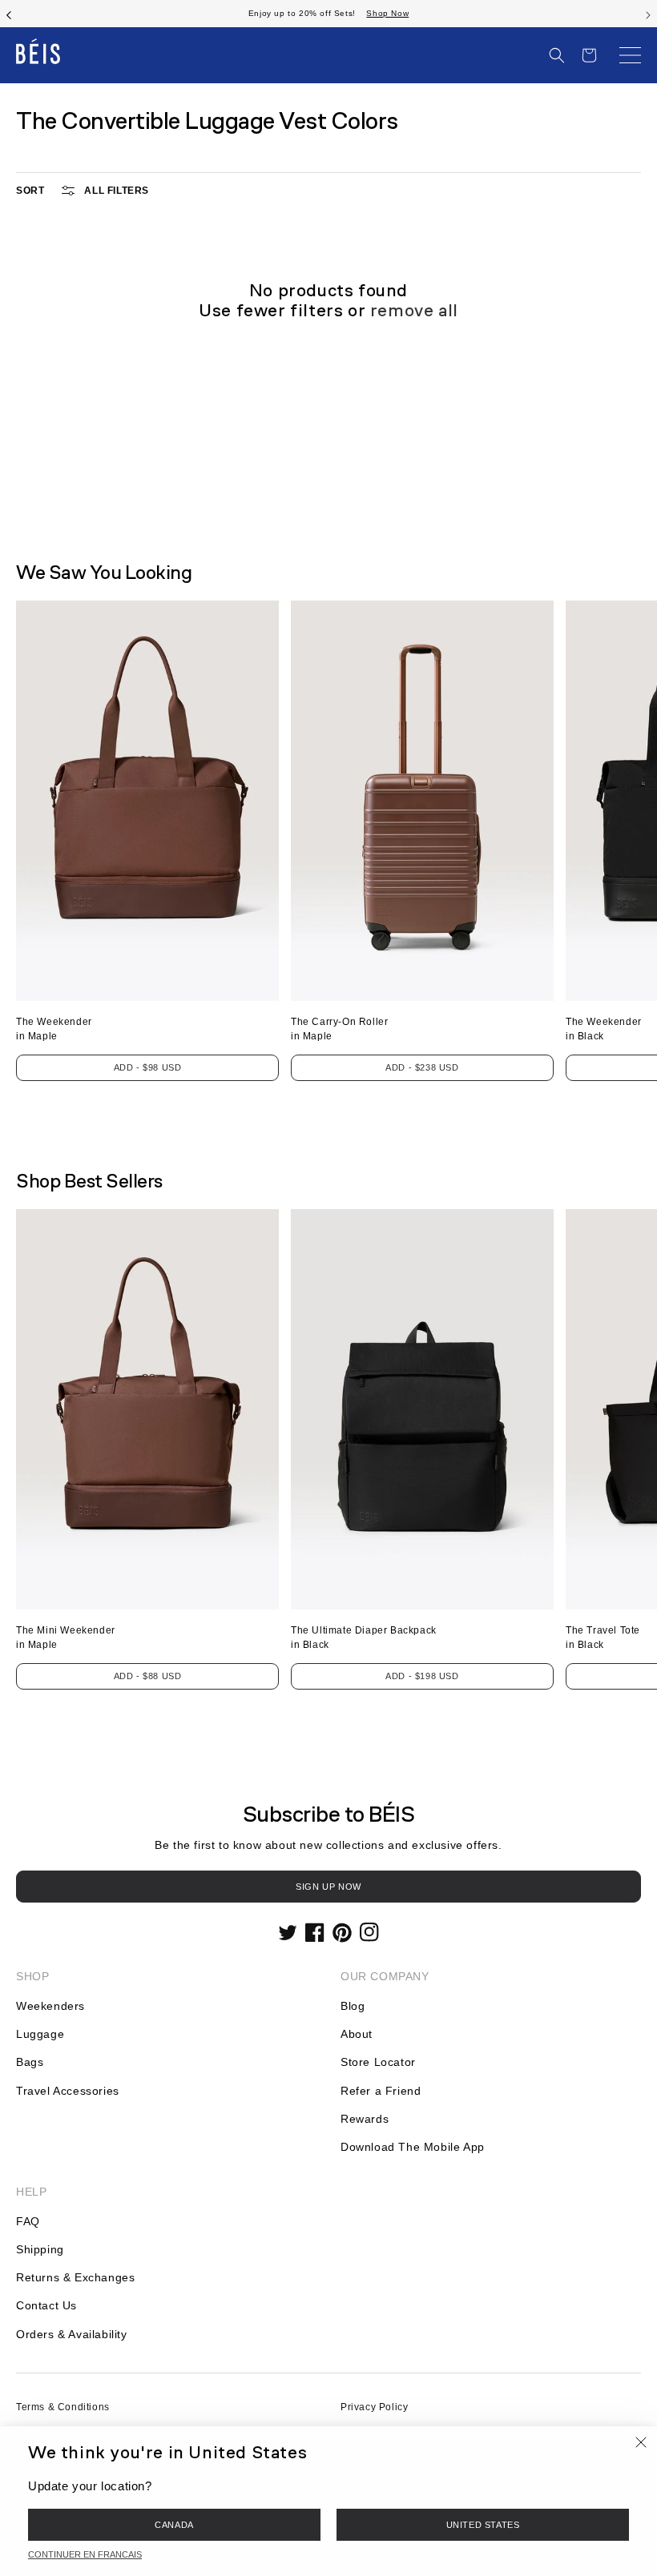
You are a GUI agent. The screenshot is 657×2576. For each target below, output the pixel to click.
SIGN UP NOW (328, 1887)
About (357, 2034)
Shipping (40, 2249)
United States (483, 2525)
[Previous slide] (9, 14)
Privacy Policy (374, 2407)
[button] (557, 55)
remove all (414, 310)
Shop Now (387, 13)
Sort (30, 191)
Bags (30, 2062)
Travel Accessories (68, 2091)
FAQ (28, 2221)
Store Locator (378, 2062)
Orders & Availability (72, 2334)
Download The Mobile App (413, 2147)
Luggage (40, 2034)
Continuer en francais (85, 2554)
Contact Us (46, 2305)
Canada (174, 2525)
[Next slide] (648, 14)
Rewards (365, 2119)
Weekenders (50, 2006)
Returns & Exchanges (75, 2277)
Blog (353, 2006)
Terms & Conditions (63, 2407)
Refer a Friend (381, 2091)
